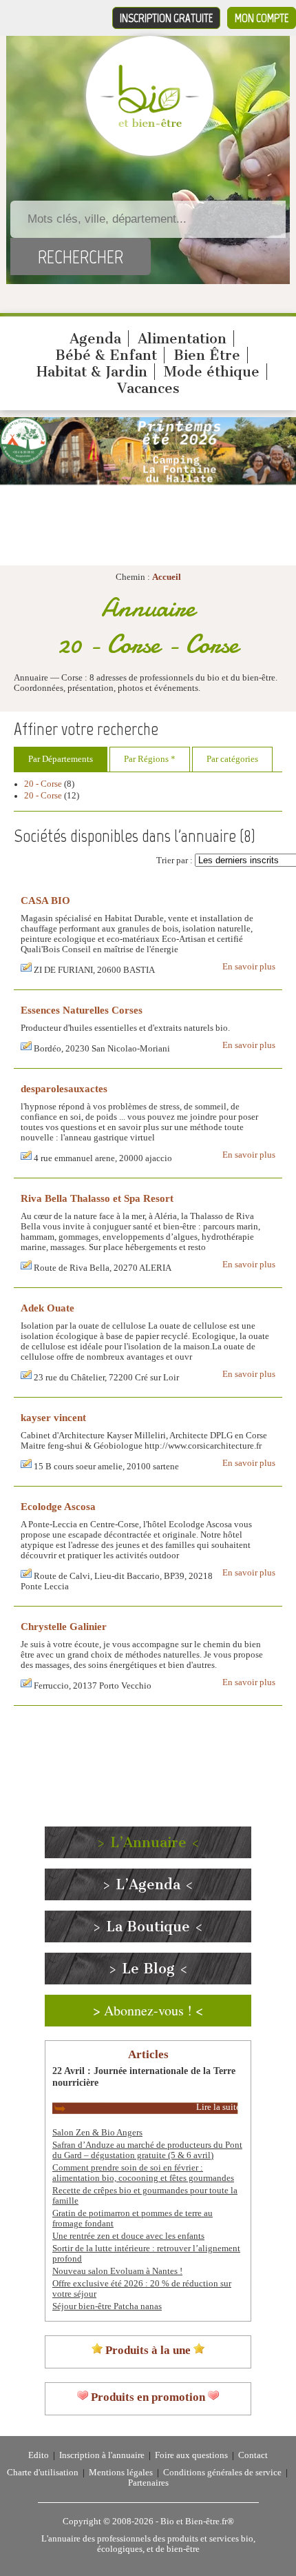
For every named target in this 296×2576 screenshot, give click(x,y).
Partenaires (148, 2483)
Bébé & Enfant (106, 355)
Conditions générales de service (222, 2473)
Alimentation (182, 339)
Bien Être (207, 355)
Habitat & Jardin (92, 372)
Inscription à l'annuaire (102, 2455)
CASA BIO (45, 900)
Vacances (148, 388)
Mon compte (262, 18)
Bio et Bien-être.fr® (197, 2522)
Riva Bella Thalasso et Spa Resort (97, 1198)
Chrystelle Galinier (64, 1626)
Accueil (167, 577)
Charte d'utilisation (43, 2473)
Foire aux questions (191, 2455)
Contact (253, 2455)
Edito (39, 2455)
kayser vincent (53, 1417)
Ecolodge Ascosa (58, 1506)
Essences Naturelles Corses (82, 1010)
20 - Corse (43, 784)
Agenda (95, 339)
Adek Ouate (47, 1308)
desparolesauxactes (64, 1088)
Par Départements (61, 759)
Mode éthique (212, 372)
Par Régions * (150, 759)
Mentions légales (121, 2473)
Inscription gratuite (166, 18)
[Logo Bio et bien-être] (150, 124)
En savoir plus (249, 967)
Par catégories (232, 759)
